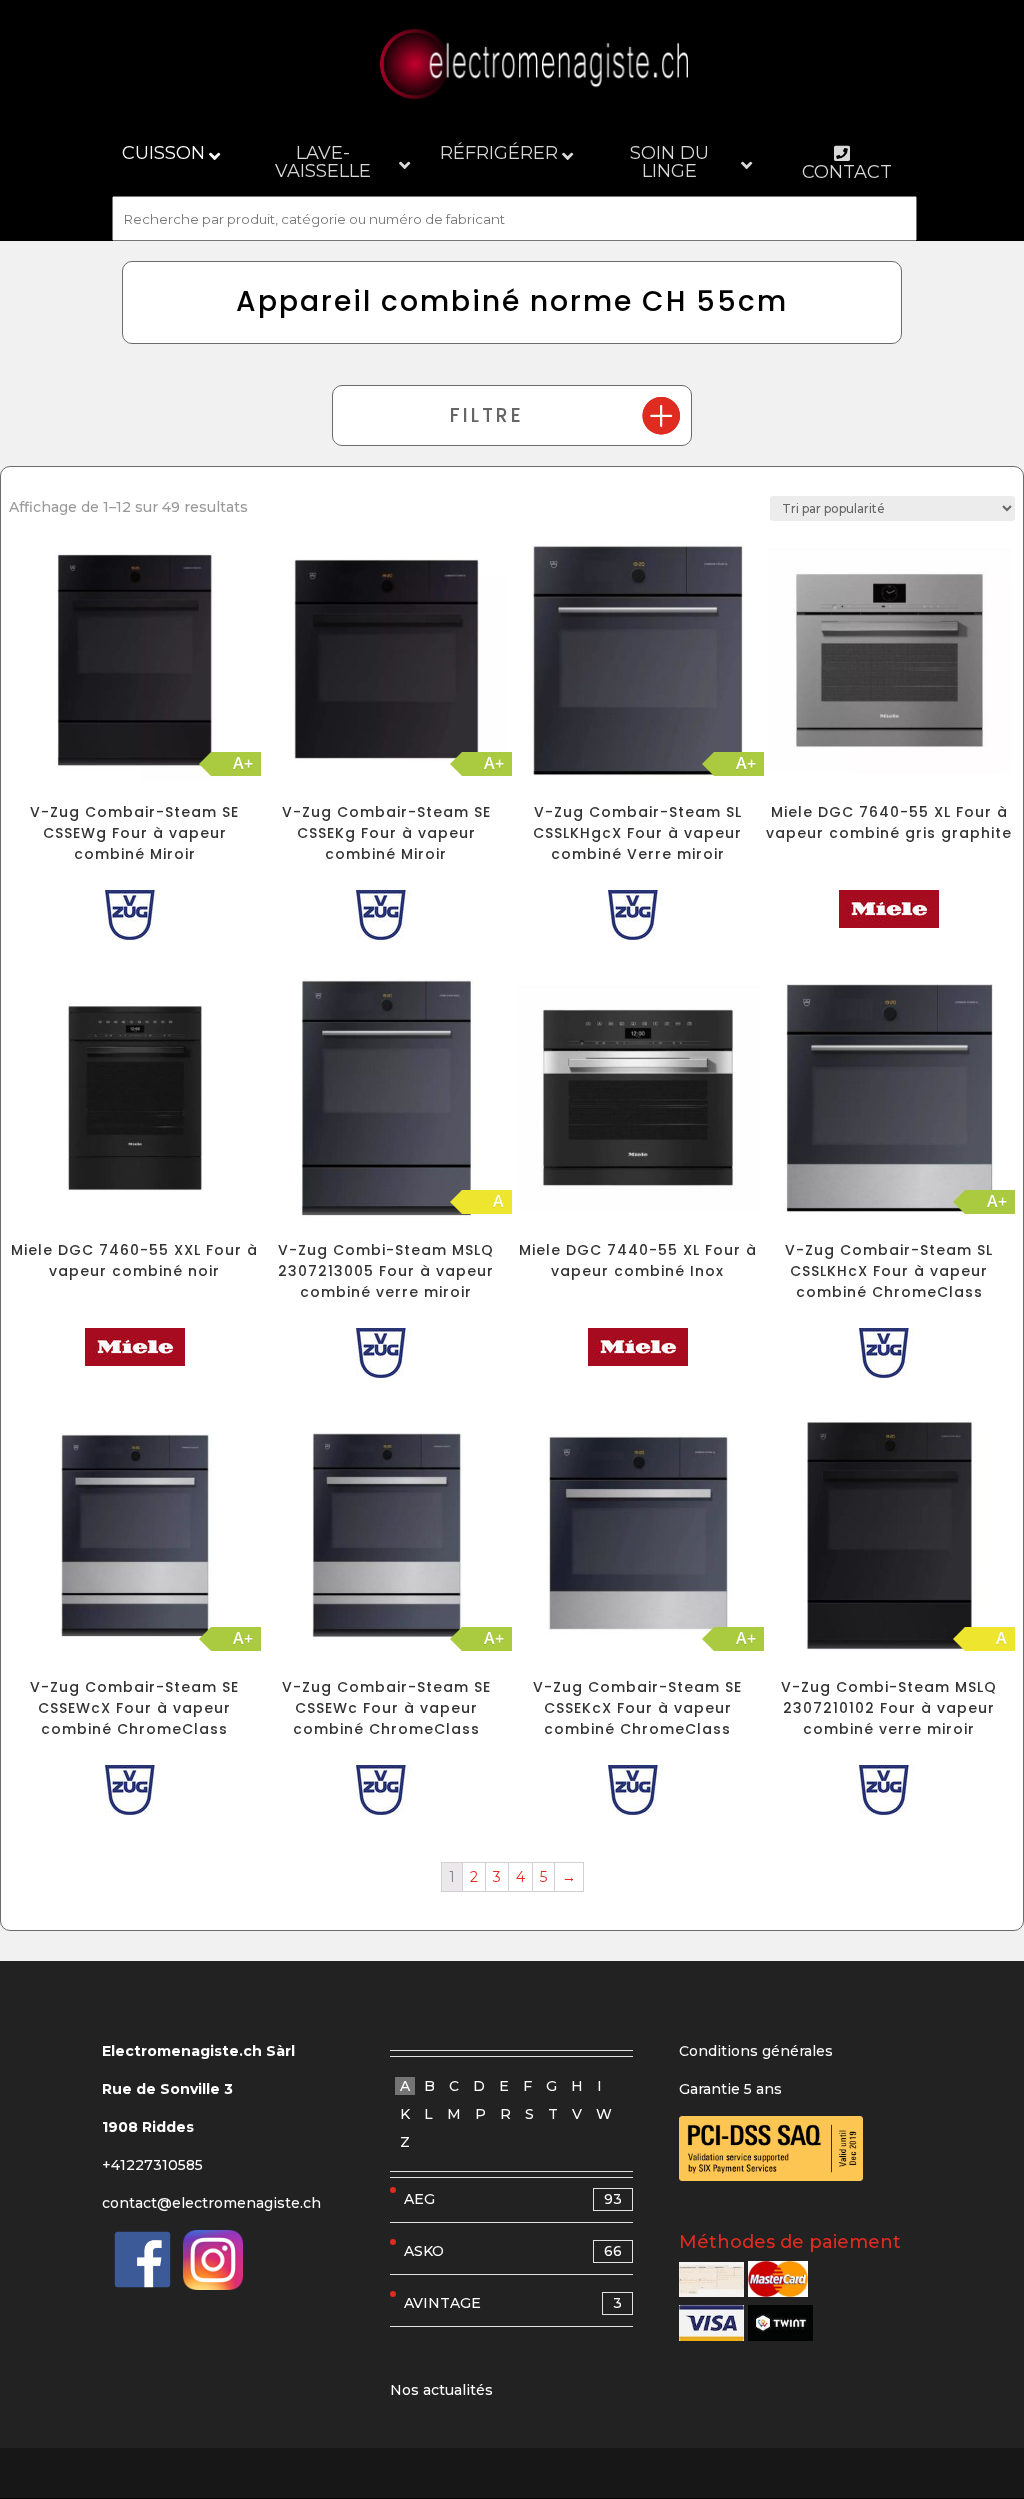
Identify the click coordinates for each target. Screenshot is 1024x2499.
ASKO (513, 2251)
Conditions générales (756, 2051)
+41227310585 (152, 2165)
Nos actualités (441, 2390)
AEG (513, 2199)
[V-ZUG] (135, 919)
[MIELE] (889, 913)
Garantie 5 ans (730, 2089)
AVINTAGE (513, 2303)
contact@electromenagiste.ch (211, 2203)
